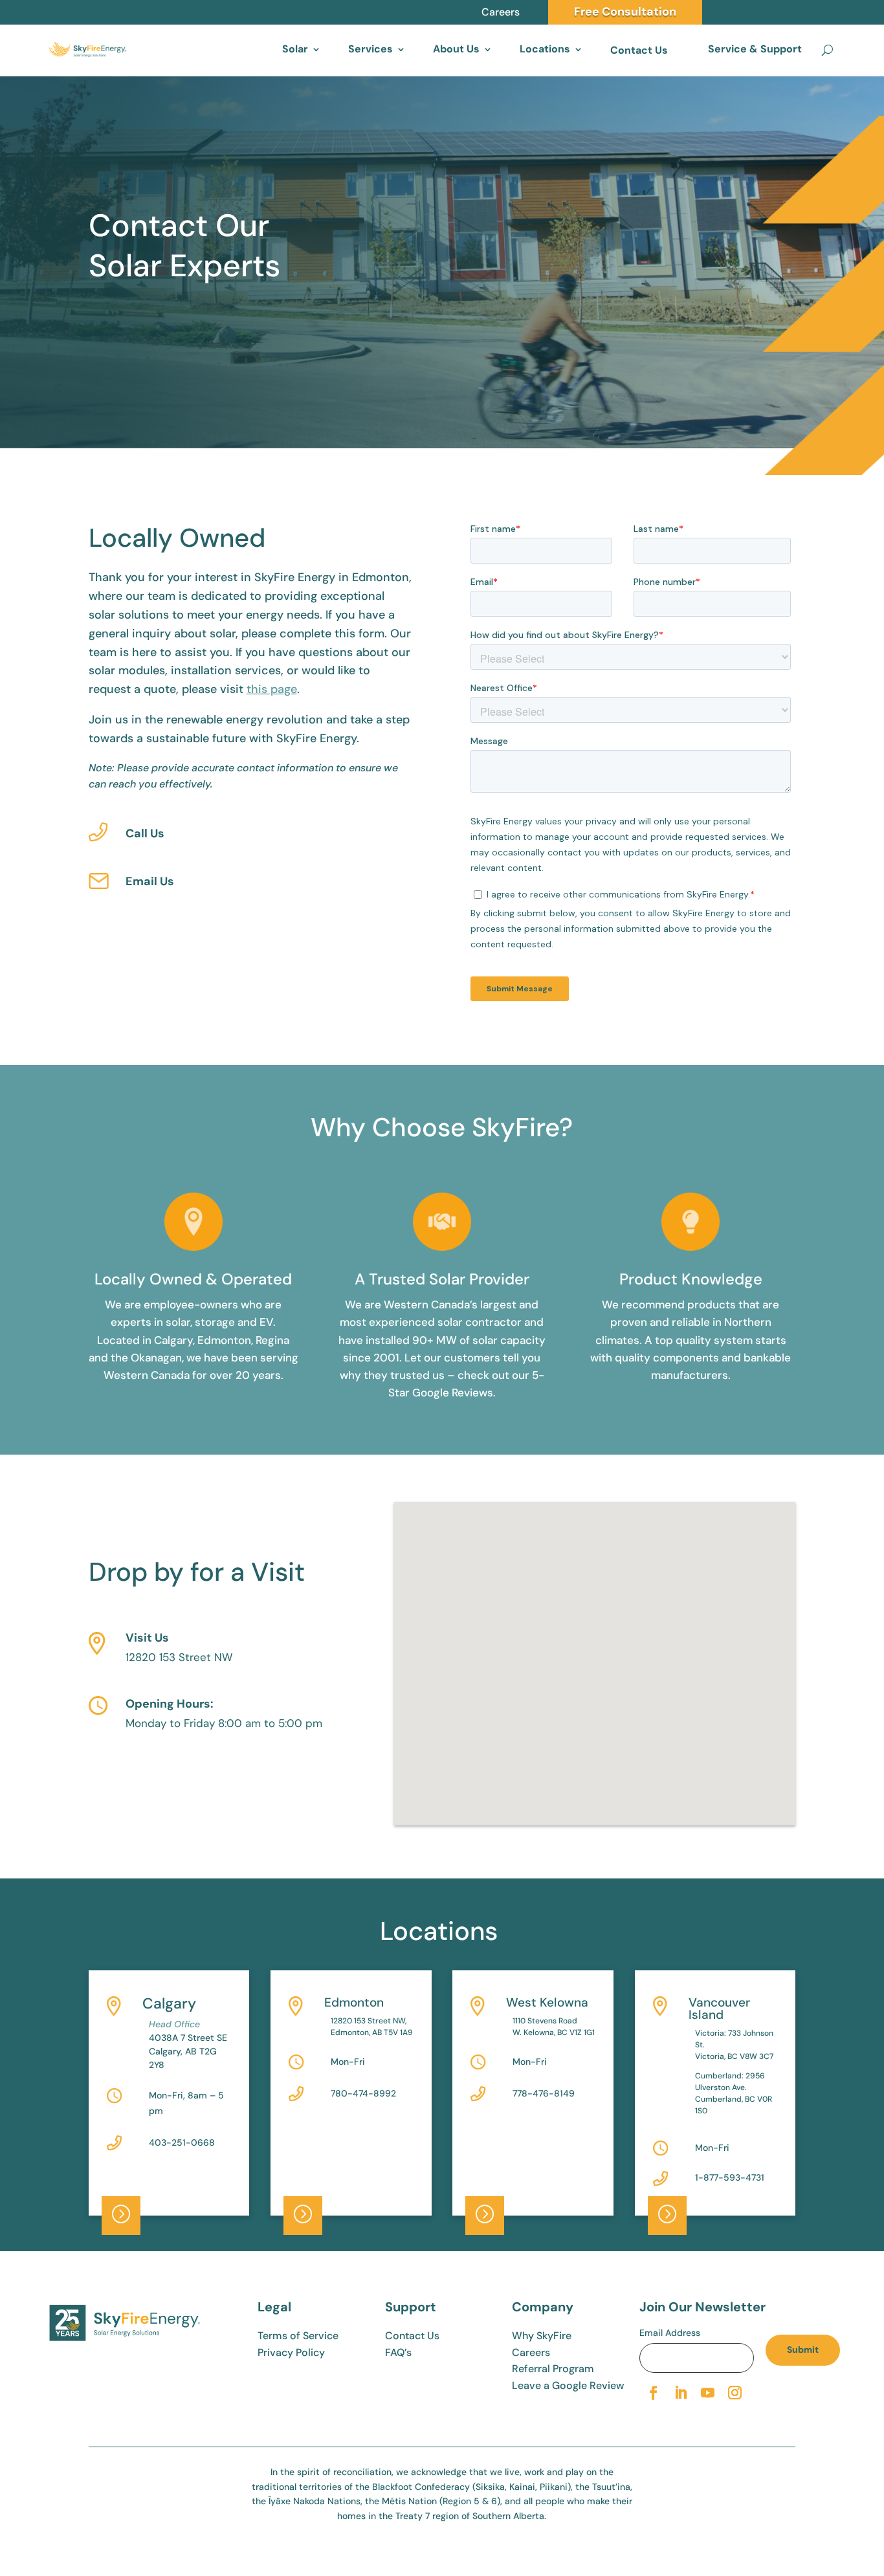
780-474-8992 (363, 2093)
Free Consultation (625, 12)
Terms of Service (298, 2336)
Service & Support (755, 49)
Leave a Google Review (568, 2385)
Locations (545, 49)
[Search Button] (827, 50)
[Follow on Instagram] (735, 2393)
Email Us (150, 881)
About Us (456, 49)
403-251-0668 (182, 2142)
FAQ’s (398, 2352)
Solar (295, 49)
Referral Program (553, 2369)
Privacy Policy (291, 2352)
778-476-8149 (544, 2093)
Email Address (670, 2333)
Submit (803, 2350)
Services (370, 49)
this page (272, 689)
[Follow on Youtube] (707, 2393)
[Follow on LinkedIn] (680, 2393)
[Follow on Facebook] (653, 2393)
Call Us (145, 833)
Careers (501, 12)
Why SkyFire (542, 2336)
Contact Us (639, 50)
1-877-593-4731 (730, 2177)
